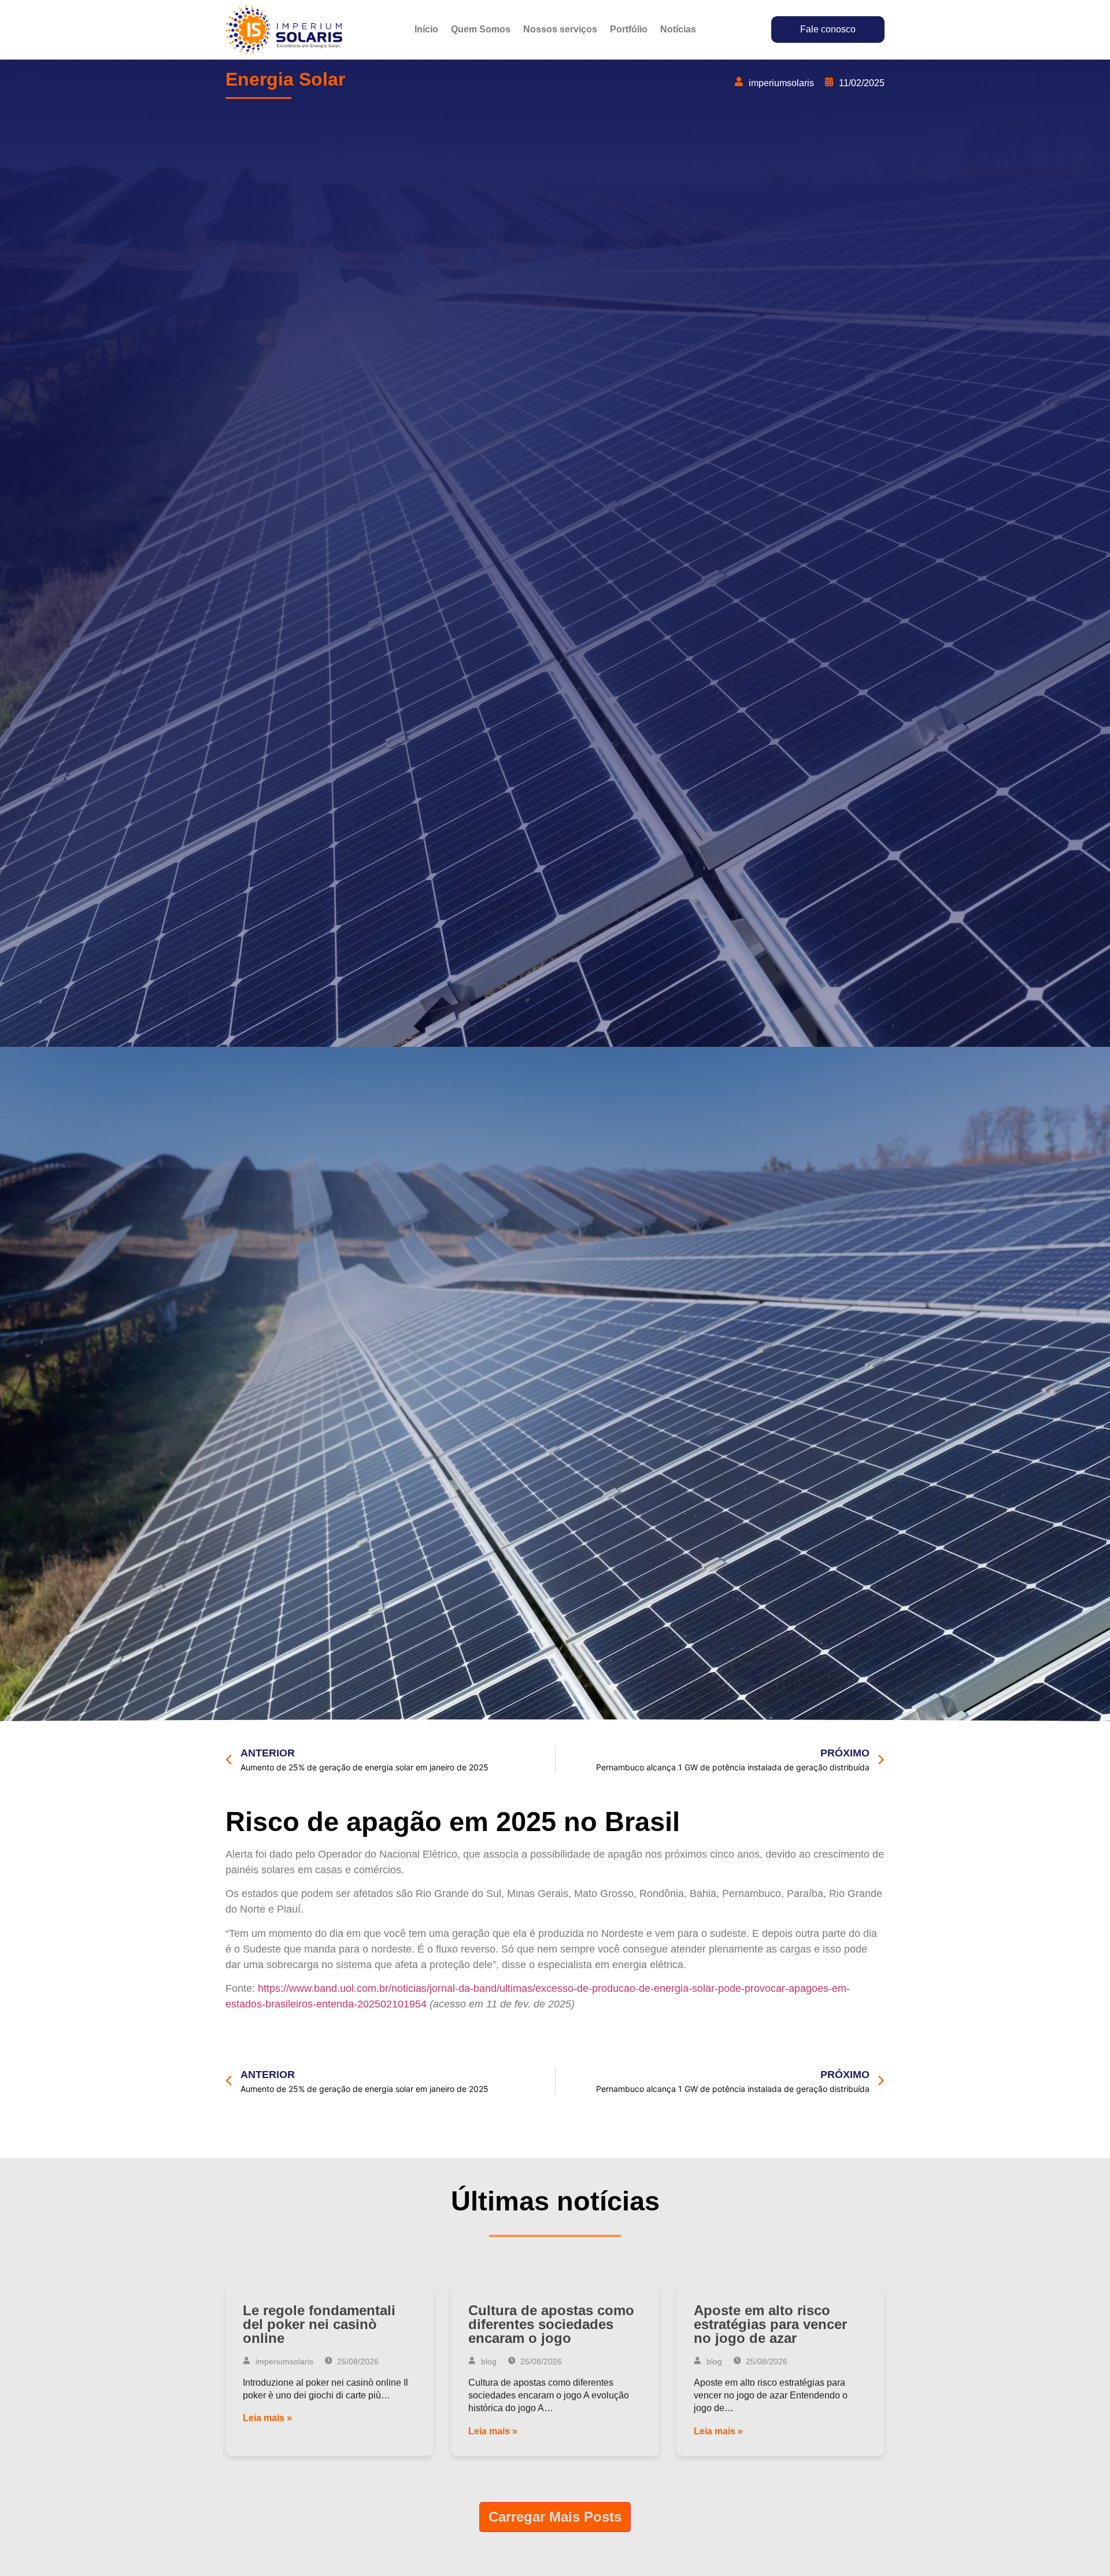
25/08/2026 (357, 2361)
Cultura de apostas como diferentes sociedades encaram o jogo (551, 2324)
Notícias (678, 29)
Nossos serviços (560, 29)
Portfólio (629, 29)
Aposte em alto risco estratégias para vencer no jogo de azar (770, 2324)
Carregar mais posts (555, 2517)
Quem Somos (481, 29)
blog (488, 2361)
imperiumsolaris (283, 2361)
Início (426, 29)
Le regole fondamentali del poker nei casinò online (319, 2324)
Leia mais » (267, 2418)
